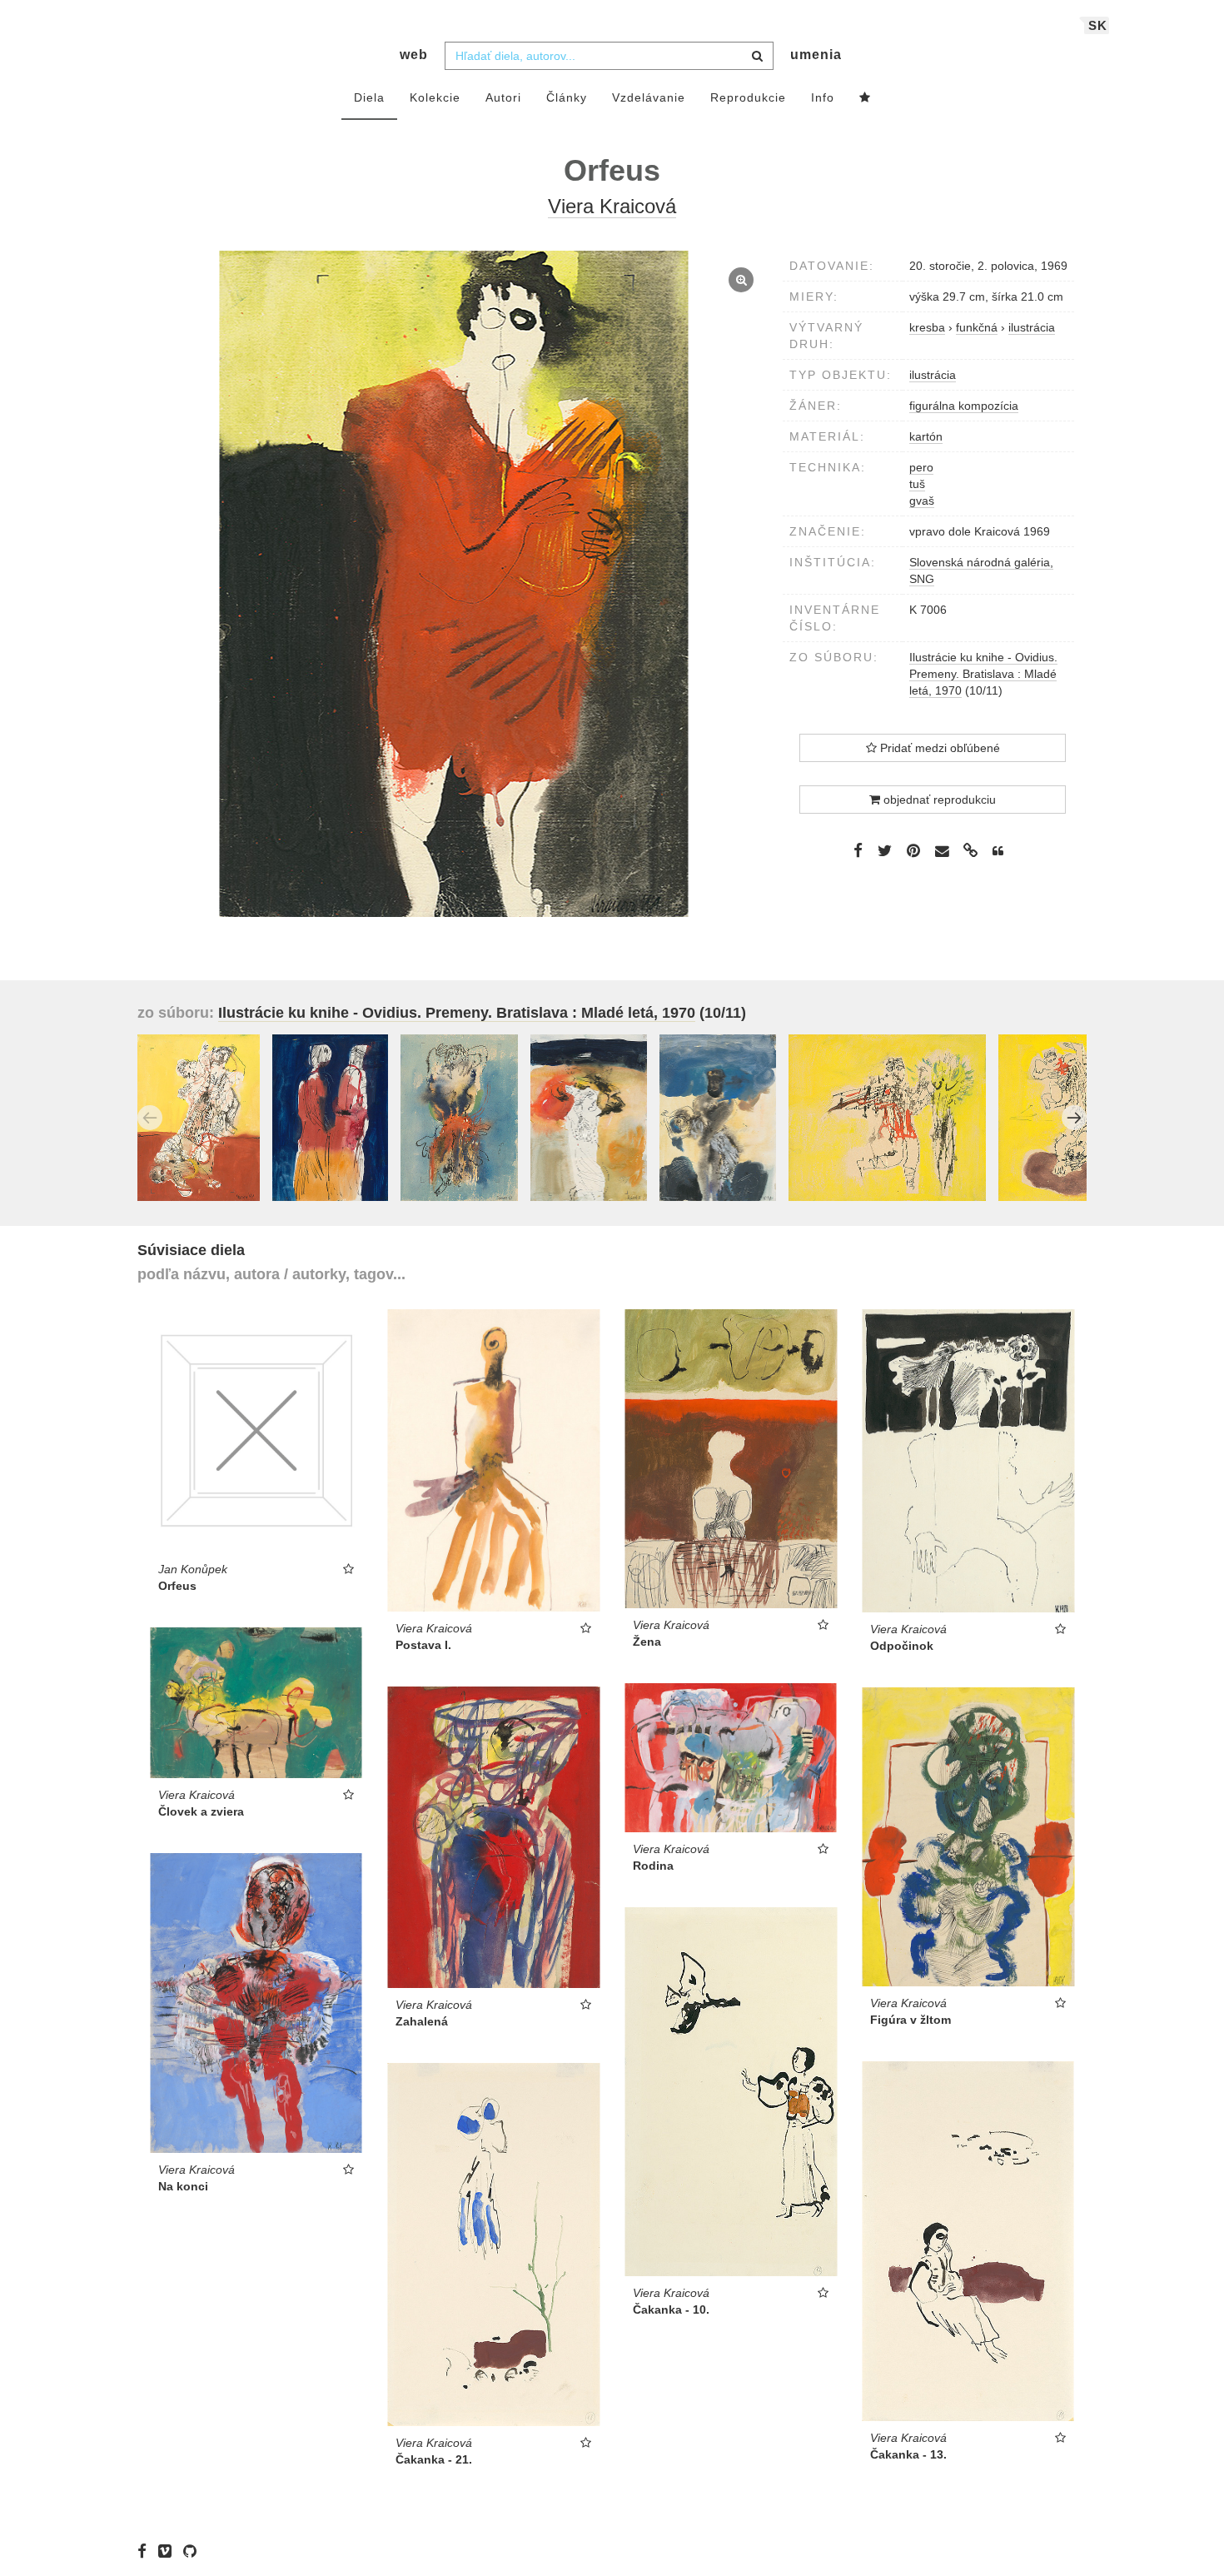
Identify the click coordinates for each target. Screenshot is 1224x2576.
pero (921, 467)
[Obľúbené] (865, 98)
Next (1074, 1118)
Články (567, 97)
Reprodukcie (748, 97)
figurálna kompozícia (964, 406)
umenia (816, 55)
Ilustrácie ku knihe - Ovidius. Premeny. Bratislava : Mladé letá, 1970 (983, 674)
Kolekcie (435, 97)
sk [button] (1098, 25)
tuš (917, 484)
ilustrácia (933, 375)
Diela (369, 97)
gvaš (922, 501)
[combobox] (609, 56)
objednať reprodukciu (938, 800)
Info (823, 97)
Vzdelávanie (649, 97)
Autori (503, 97)
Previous (150, 1118)
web (414, 55)
